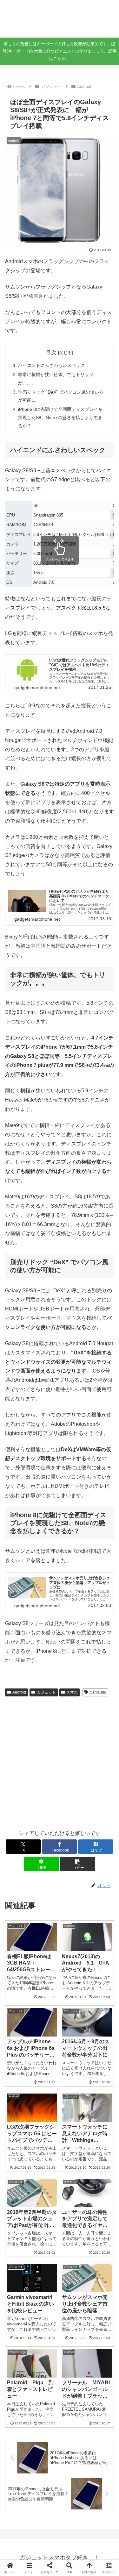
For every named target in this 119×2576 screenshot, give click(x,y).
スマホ (72, 1692)
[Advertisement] (60, 1762)
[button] (78, 1864)
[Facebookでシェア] (20, 1973)
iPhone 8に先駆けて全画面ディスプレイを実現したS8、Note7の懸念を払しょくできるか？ (60, 417)
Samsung (98, 1692)
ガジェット (46, 1692)
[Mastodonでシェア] (46, 1955)
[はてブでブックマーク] (99, 1973)
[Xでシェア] (20, 1955)
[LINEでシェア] (20, 1990)
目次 (51, 352)
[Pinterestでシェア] (46, 1990)
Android (19, 1692)
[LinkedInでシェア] (73, 1990)
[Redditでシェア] (73, 1973)
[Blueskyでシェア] (73, 1955)
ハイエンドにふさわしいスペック (51, 365)
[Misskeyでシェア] (99, 1955)
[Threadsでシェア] (46, 1973)
